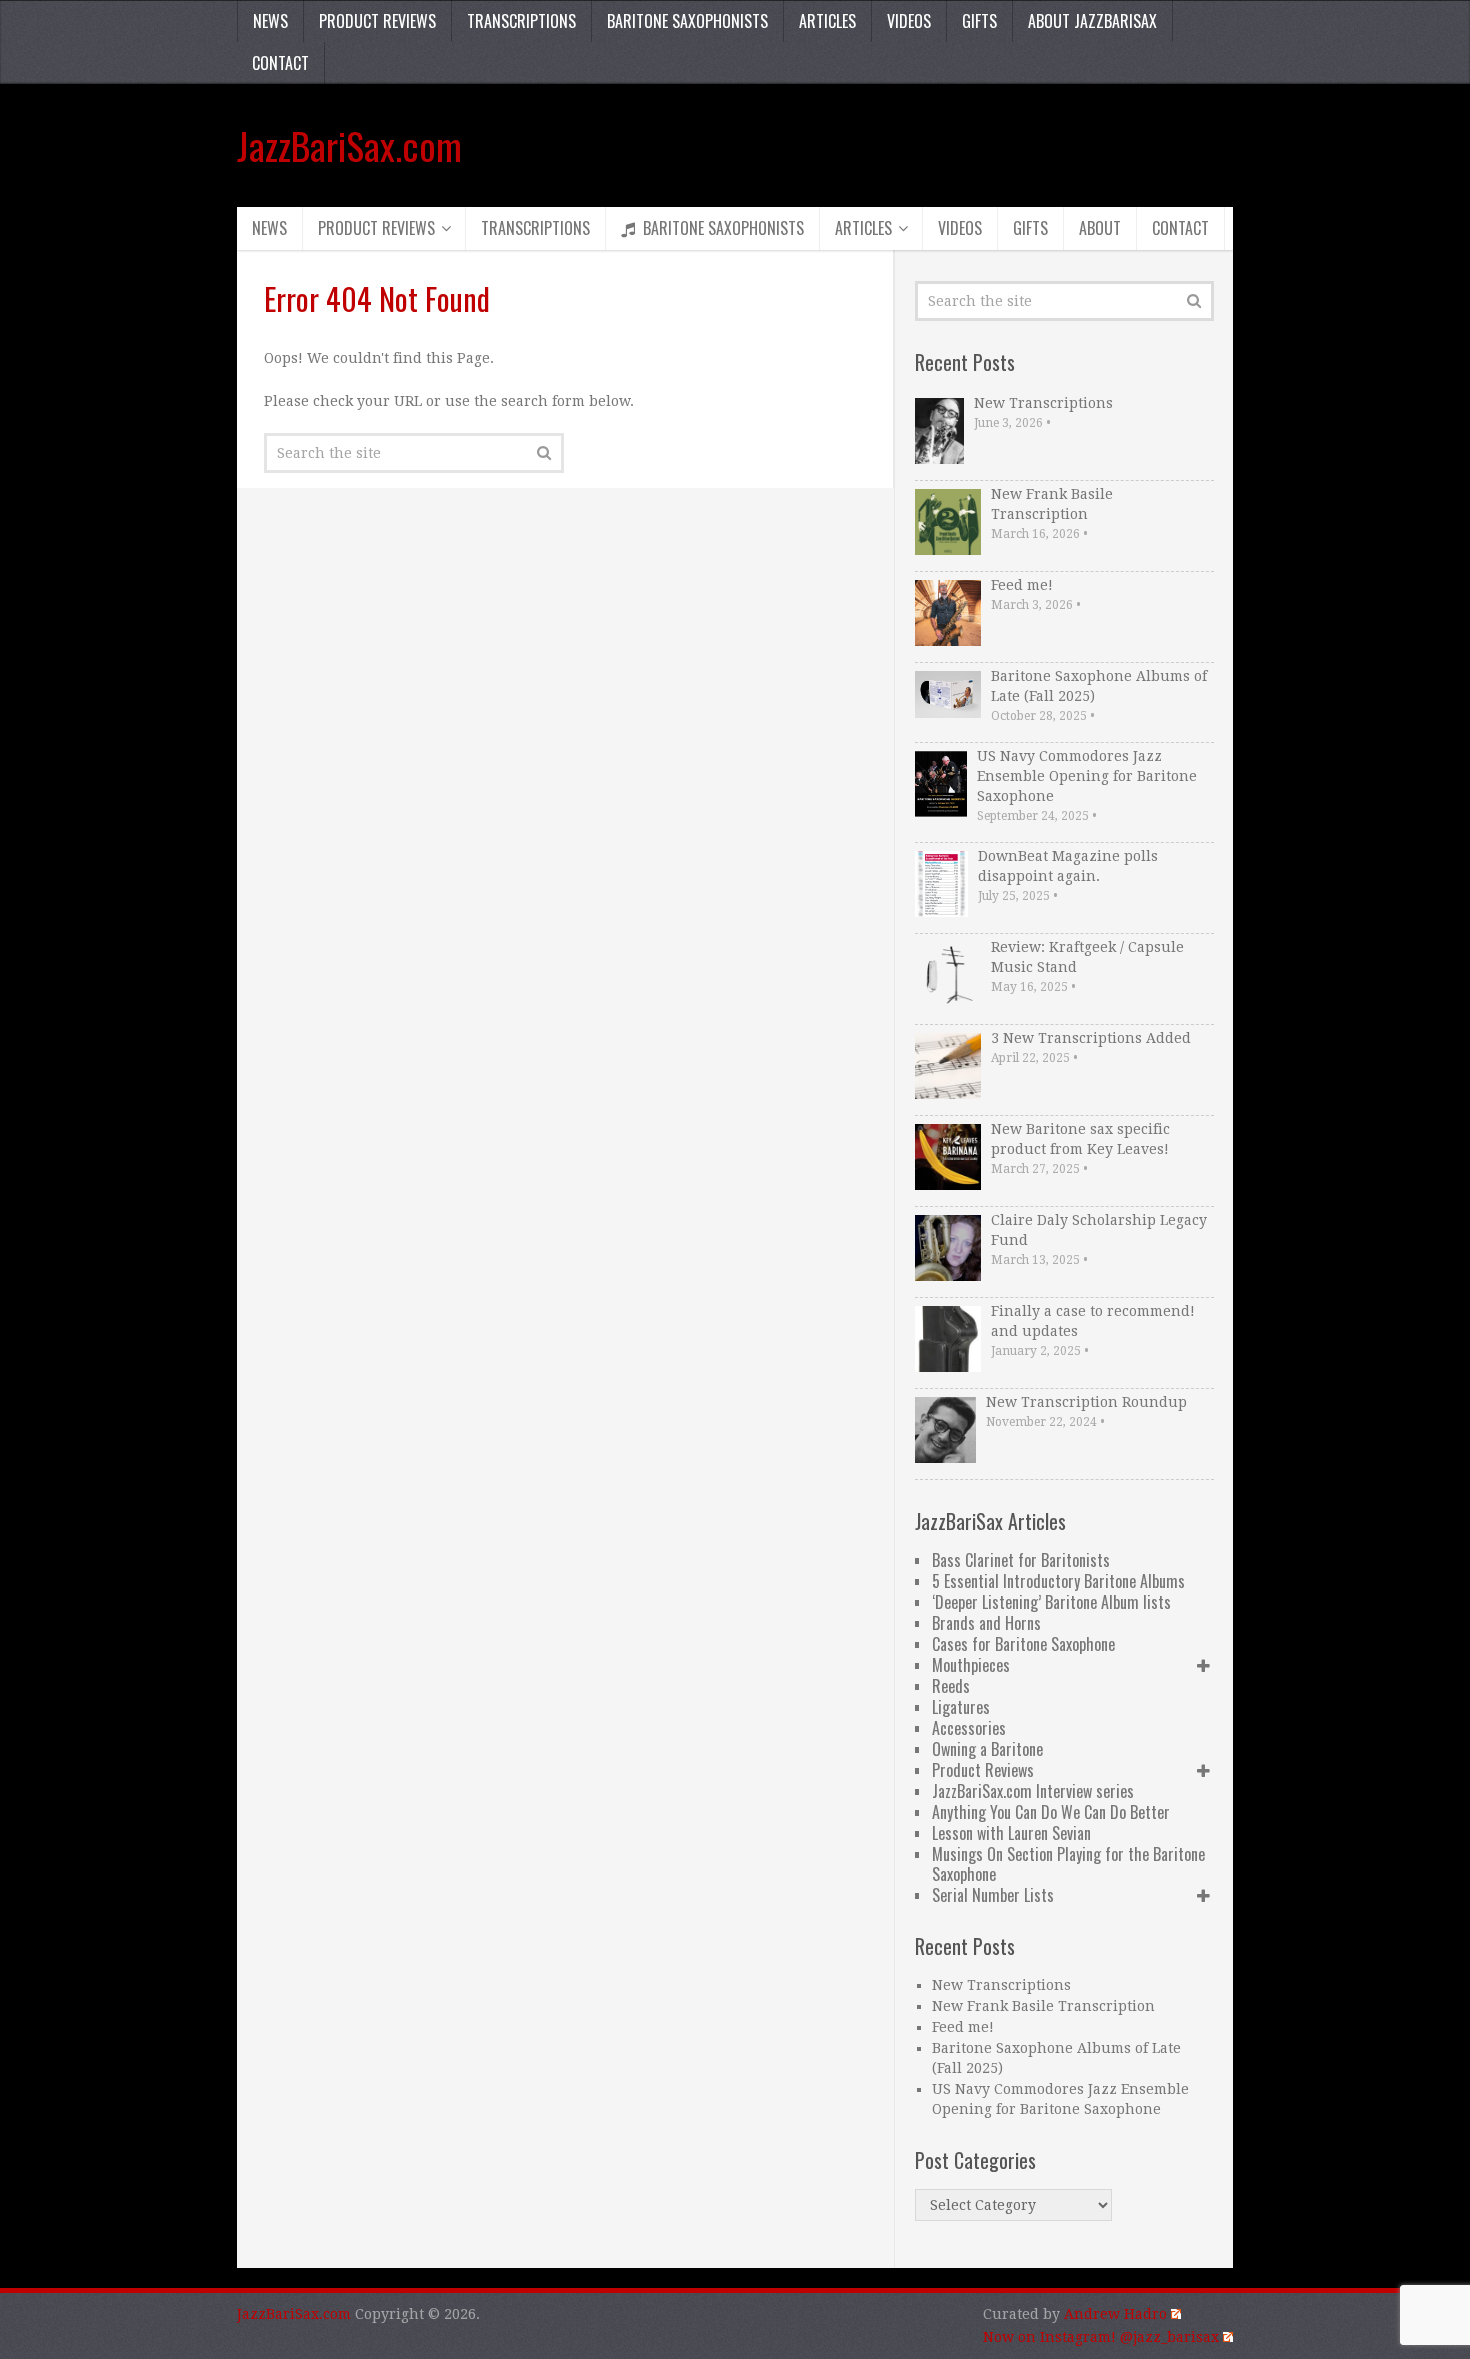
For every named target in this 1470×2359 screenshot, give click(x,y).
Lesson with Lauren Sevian (1011, 1833)
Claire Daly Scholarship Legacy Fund (1099, 1230)
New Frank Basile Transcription (1052, 504)
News (270, 21)
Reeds (951, 1686)
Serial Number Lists (993, 1895)
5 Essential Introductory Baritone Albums (1058, 1581)
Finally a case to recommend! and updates (1093, 1321)
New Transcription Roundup (1086, 1402)
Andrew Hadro (1115, 2314)
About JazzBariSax (1092, 21)
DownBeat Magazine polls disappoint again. (1068, 866)
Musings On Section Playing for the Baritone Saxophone (1068, 1864)
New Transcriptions (1043, 403)
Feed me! (1022, 585)
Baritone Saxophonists (687, 21)
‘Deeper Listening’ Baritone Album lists (1051, 1602)
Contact (280, 63)
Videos (909, 21)
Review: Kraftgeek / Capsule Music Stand (1087, 957)
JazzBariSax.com (349, 145)
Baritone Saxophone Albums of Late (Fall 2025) (1099, 686)
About (1100, 228)
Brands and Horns (986, 1623)
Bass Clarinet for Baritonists (1021, 1560)
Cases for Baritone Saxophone (1023, 1644)
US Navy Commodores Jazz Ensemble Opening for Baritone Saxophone (1087, 776)
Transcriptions (521, 21)
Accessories (969, 1728)
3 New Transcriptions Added (1091, 1038)
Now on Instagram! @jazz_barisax (1101, 2337)
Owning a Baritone (987, 1749)
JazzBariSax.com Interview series (1033, 1791)
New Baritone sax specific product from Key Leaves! (1080, 1139)
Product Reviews (377, 21)
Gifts (979, 21)
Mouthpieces (971, 1665)
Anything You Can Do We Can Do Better (1051, 1812)
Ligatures (961, 1707)
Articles (827, 21)
